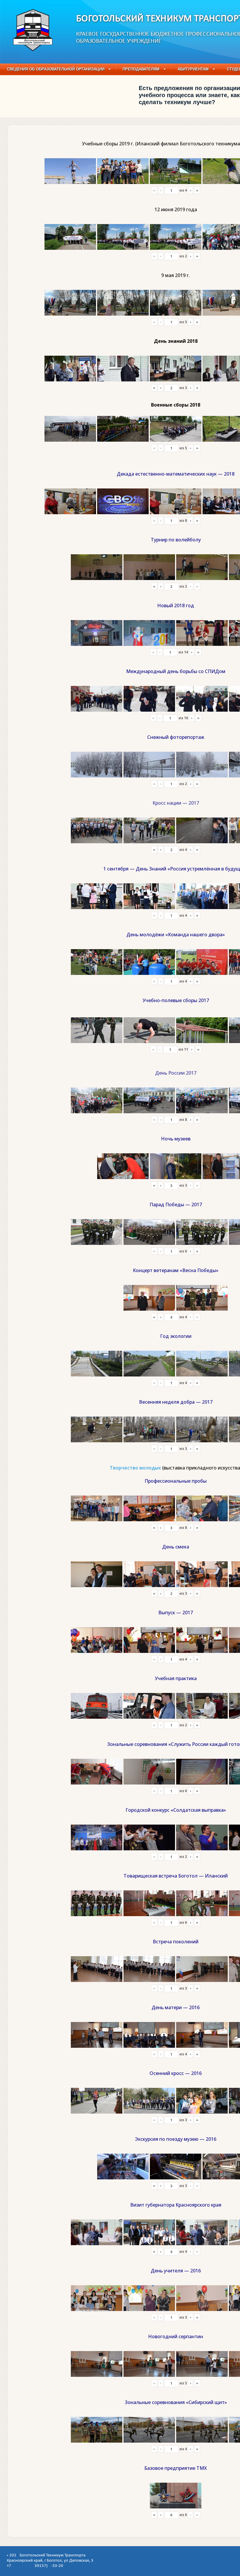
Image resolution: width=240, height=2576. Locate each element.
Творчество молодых (135, 1468)
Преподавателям (141, 69)
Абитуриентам (193, 69)
